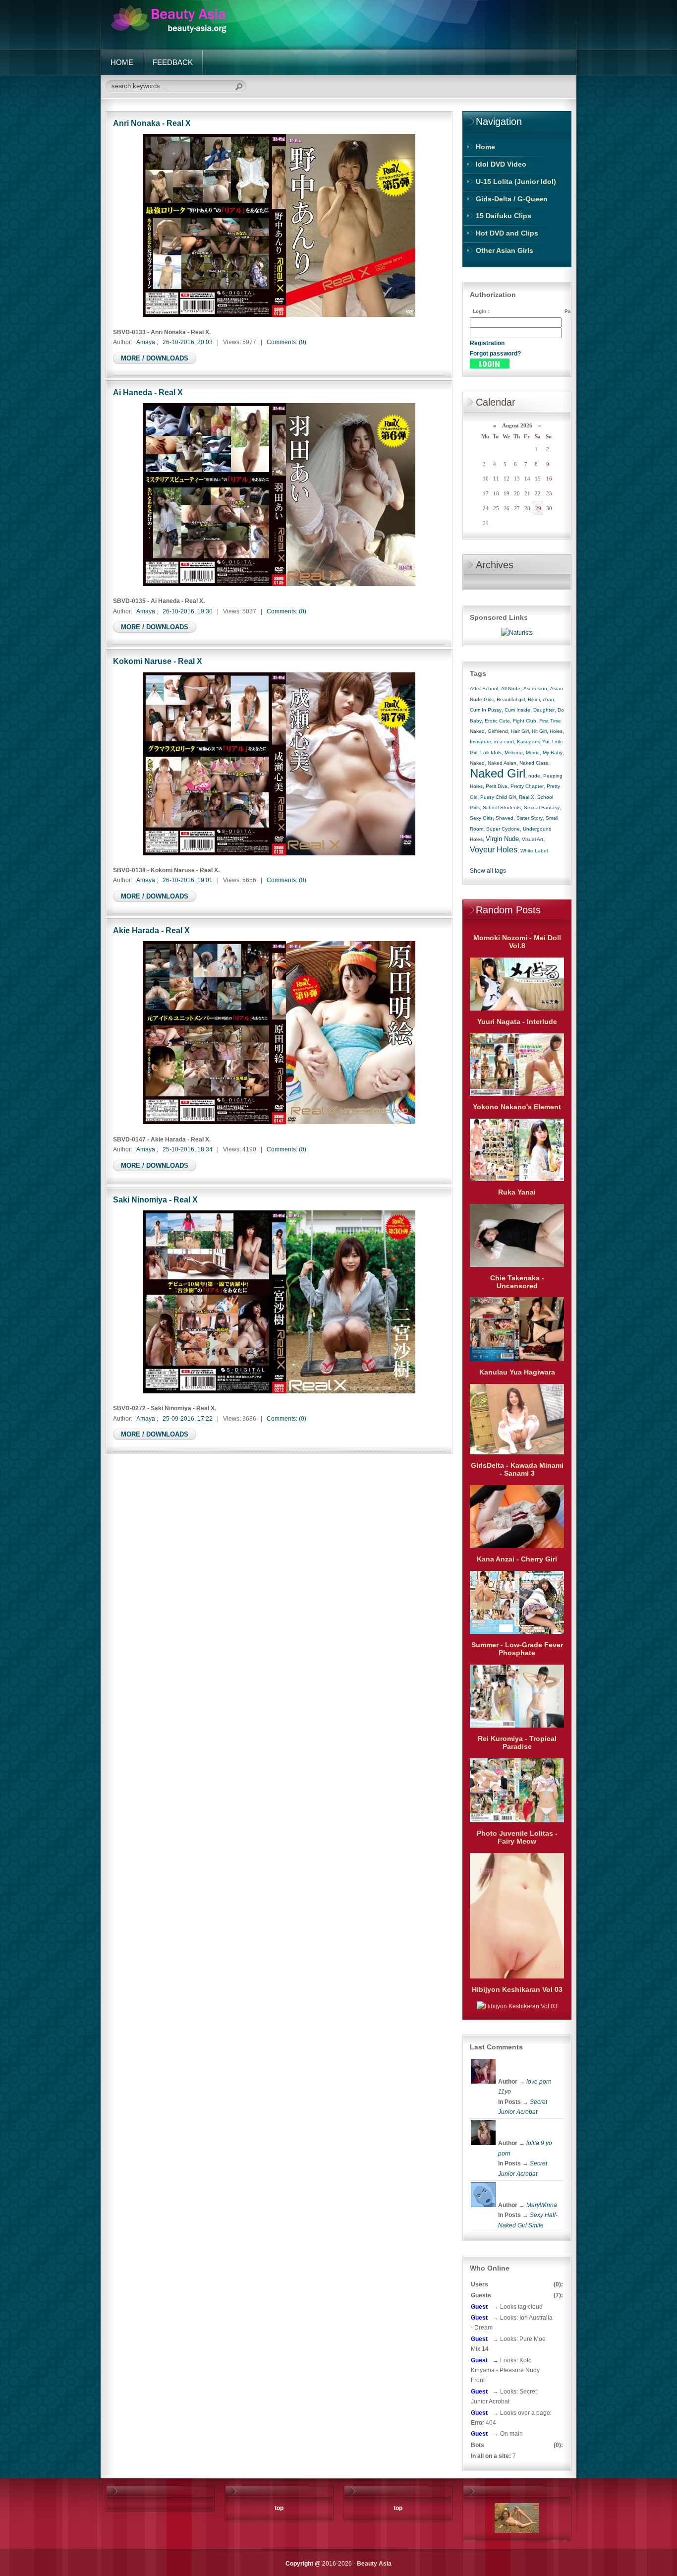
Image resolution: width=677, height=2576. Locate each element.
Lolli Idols (491, 752)
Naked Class (534, 763)
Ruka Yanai (517, 1192)
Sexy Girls (481, 818)
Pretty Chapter (527, 786)
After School (484, 689)
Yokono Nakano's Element (517, 1107)
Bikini (534, 699)
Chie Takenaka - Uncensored (517, 1282)
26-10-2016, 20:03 (188, 342)
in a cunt (504, 742)
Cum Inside (517, 710)
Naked (477, 763)
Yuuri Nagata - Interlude (517, 1021)
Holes (556, 731)
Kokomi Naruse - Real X (158, 661)
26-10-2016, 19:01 (188, 880)
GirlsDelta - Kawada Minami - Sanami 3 (517, 1469)
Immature (480, 742)
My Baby (553, 752)
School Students (502, 808)
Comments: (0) (286, 342)
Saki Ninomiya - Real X (155, 1199)
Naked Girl (498, 773)
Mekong (514, 752)
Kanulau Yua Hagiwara (517, 1372)
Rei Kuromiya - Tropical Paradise (517, 1742)
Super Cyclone (503, 829)
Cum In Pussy (486, 710)
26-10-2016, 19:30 (188, 611)
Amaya (146, 342)
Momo (533, 752)
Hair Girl (520, 731)
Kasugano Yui (533, 742)
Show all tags (488, 871)
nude (534, 776)
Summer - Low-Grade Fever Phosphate (517, 1649)
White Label (534, 851)
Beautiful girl (511, 699)
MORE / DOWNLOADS (155, 358)
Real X (527, 797)
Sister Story (530, 818)
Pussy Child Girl (498, 797)
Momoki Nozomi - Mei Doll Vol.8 (517, 942)
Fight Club (525, 721)
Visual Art (533, 839)
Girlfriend (498, 731)
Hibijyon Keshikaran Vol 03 (517, 1989)
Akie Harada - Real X (151, 930)
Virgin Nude (502, 839)
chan (548, 699)
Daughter (544, 710)
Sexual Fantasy (542, 808)
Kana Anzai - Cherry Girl (517, 1559)
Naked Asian (502, 763)
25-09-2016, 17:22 (188, 1419)
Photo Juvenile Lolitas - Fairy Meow (517, 1837)
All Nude (511, 689)
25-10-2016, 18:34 (188, 1149)
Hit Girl (539, 731)
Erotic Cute (497, 721)
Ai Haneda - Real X (148, 392)
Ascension (535, 689)
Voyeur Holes (494, 850)
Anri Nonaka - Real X (152, 123)
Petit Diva (497, 786)
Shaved (505, 818)
